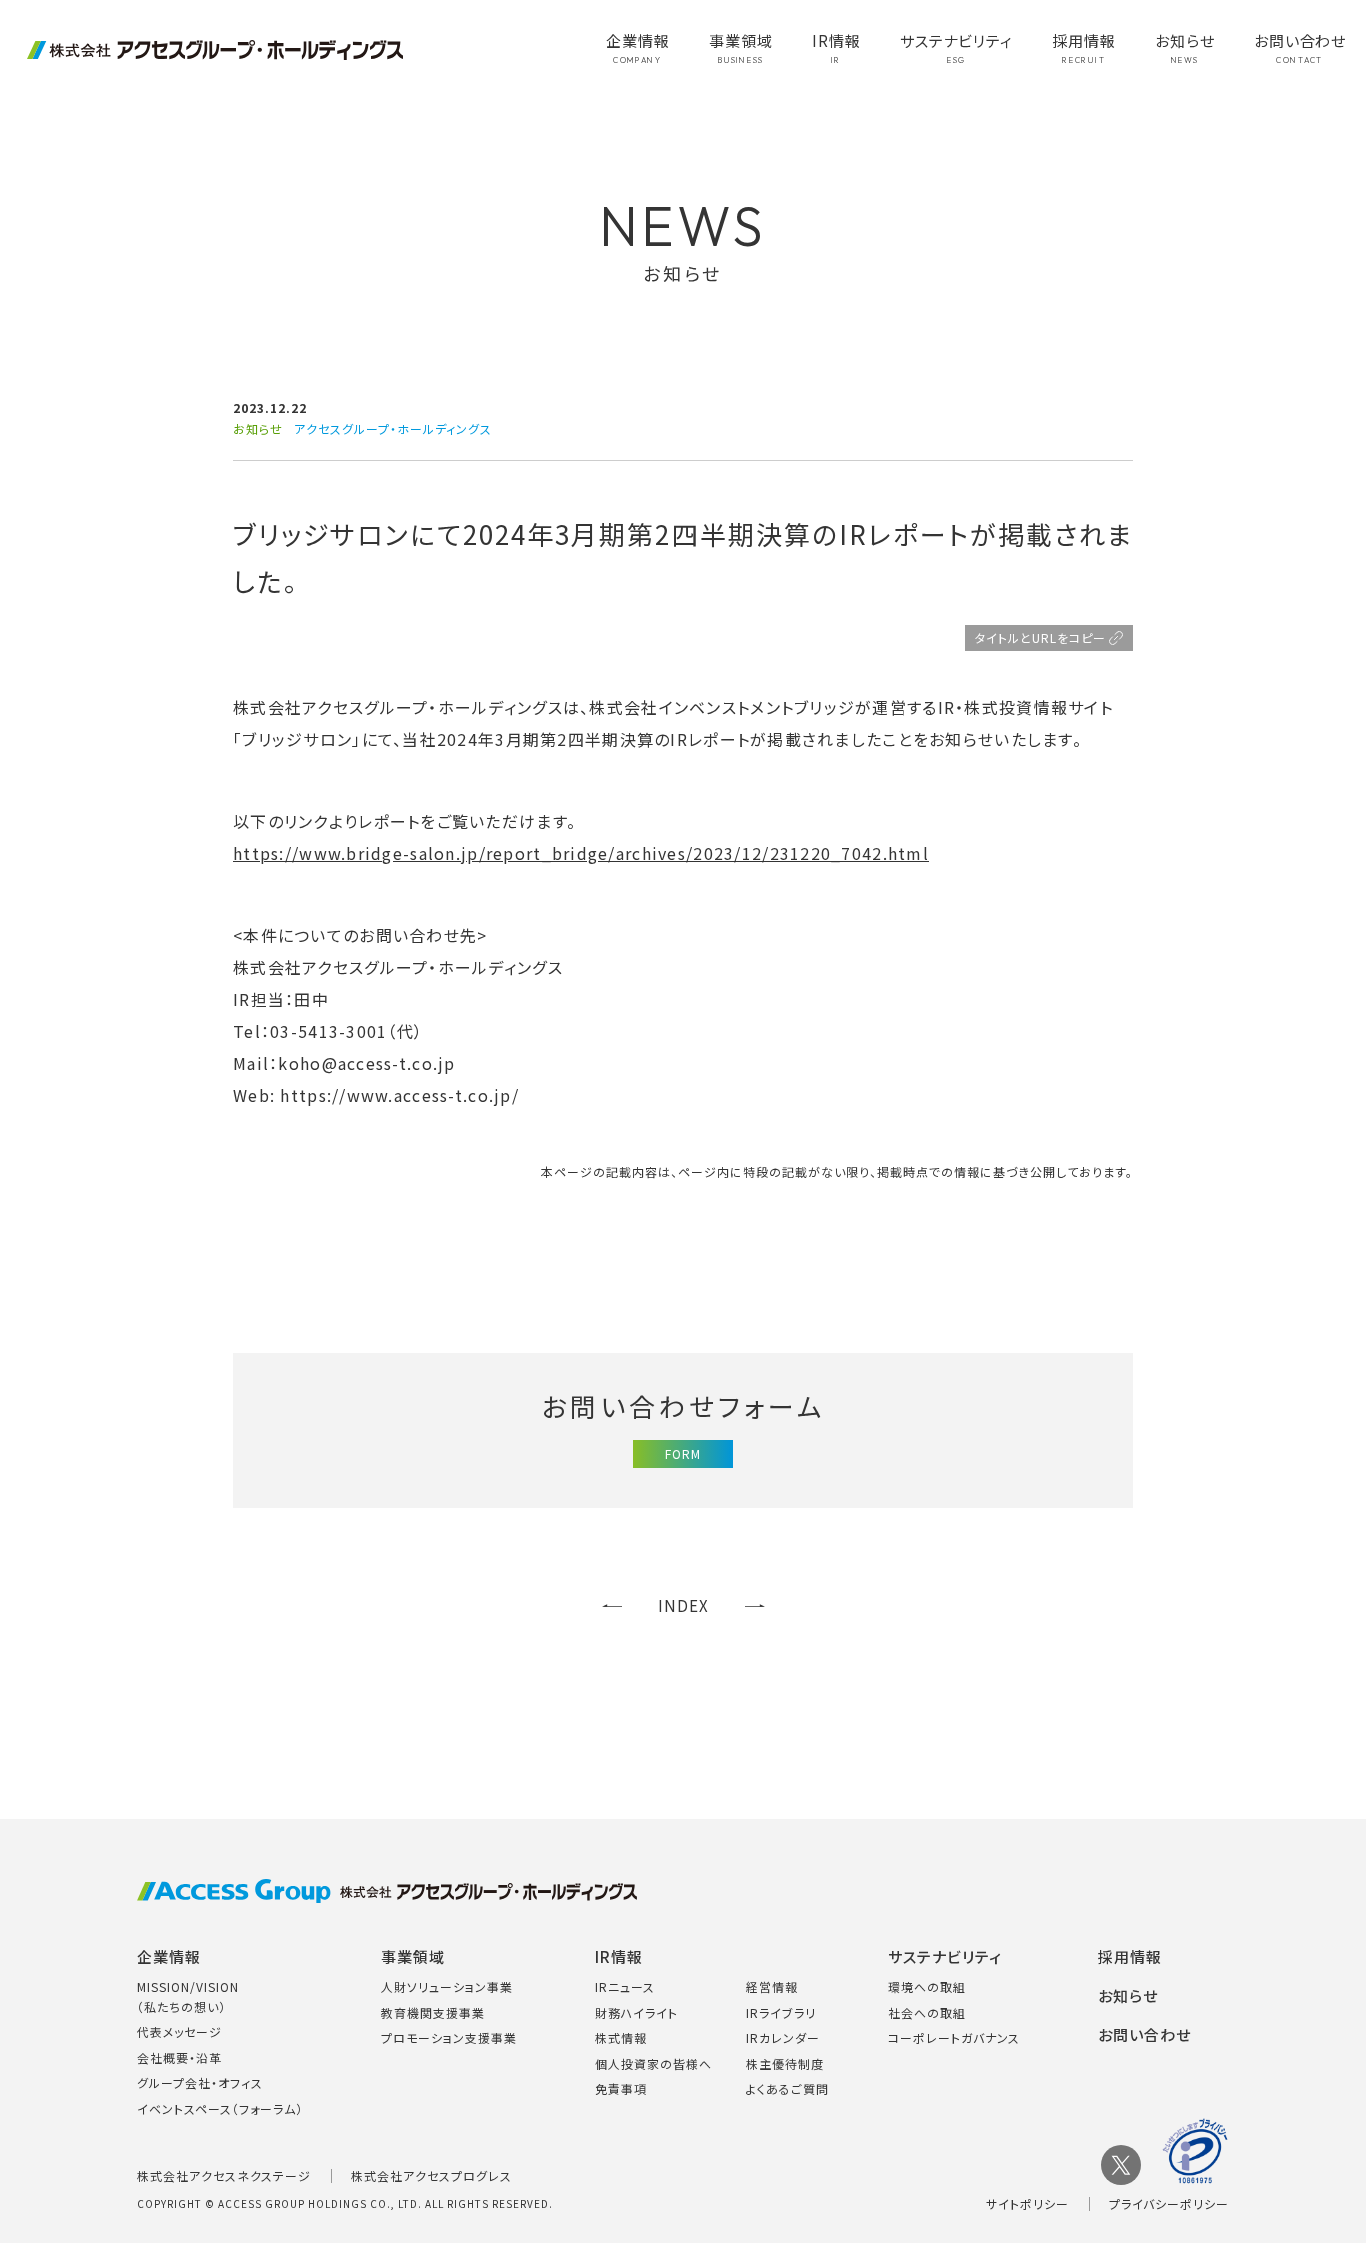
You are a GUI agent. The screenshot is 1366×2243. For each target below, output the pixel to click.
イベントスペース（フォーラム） (220, 2108)
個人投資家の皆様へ (653, 2063)
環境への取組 (927, 1986)
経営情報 (772, 1986)
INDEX (683, 1605)
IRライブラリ (781, 2012)
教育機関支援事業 (433, 2012)
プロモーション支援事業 (449, 2037)
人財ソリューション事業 (447, 1986)
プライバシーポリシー (1169, 2203)
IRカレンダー (783, 2037)
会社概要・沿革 (179, 2057)
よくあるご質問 (787, 2088)
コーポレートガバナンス (954, 2037)
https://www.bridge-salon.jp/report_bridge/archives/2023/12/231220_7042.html (581, 853)
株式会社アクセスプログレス (431, 2175)
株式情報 (621, 2037)
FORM (683, 1453)
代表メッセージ (179, 2031)
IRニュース (625, 1986)
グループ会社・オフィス (200, 2082)
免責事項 (621, 2088)
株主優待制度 (785, 2063)
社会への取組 (927, 2012)
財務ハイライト (636, 2012)
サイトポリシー (1027, 2203)
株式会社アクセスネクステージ (224, 2175)
